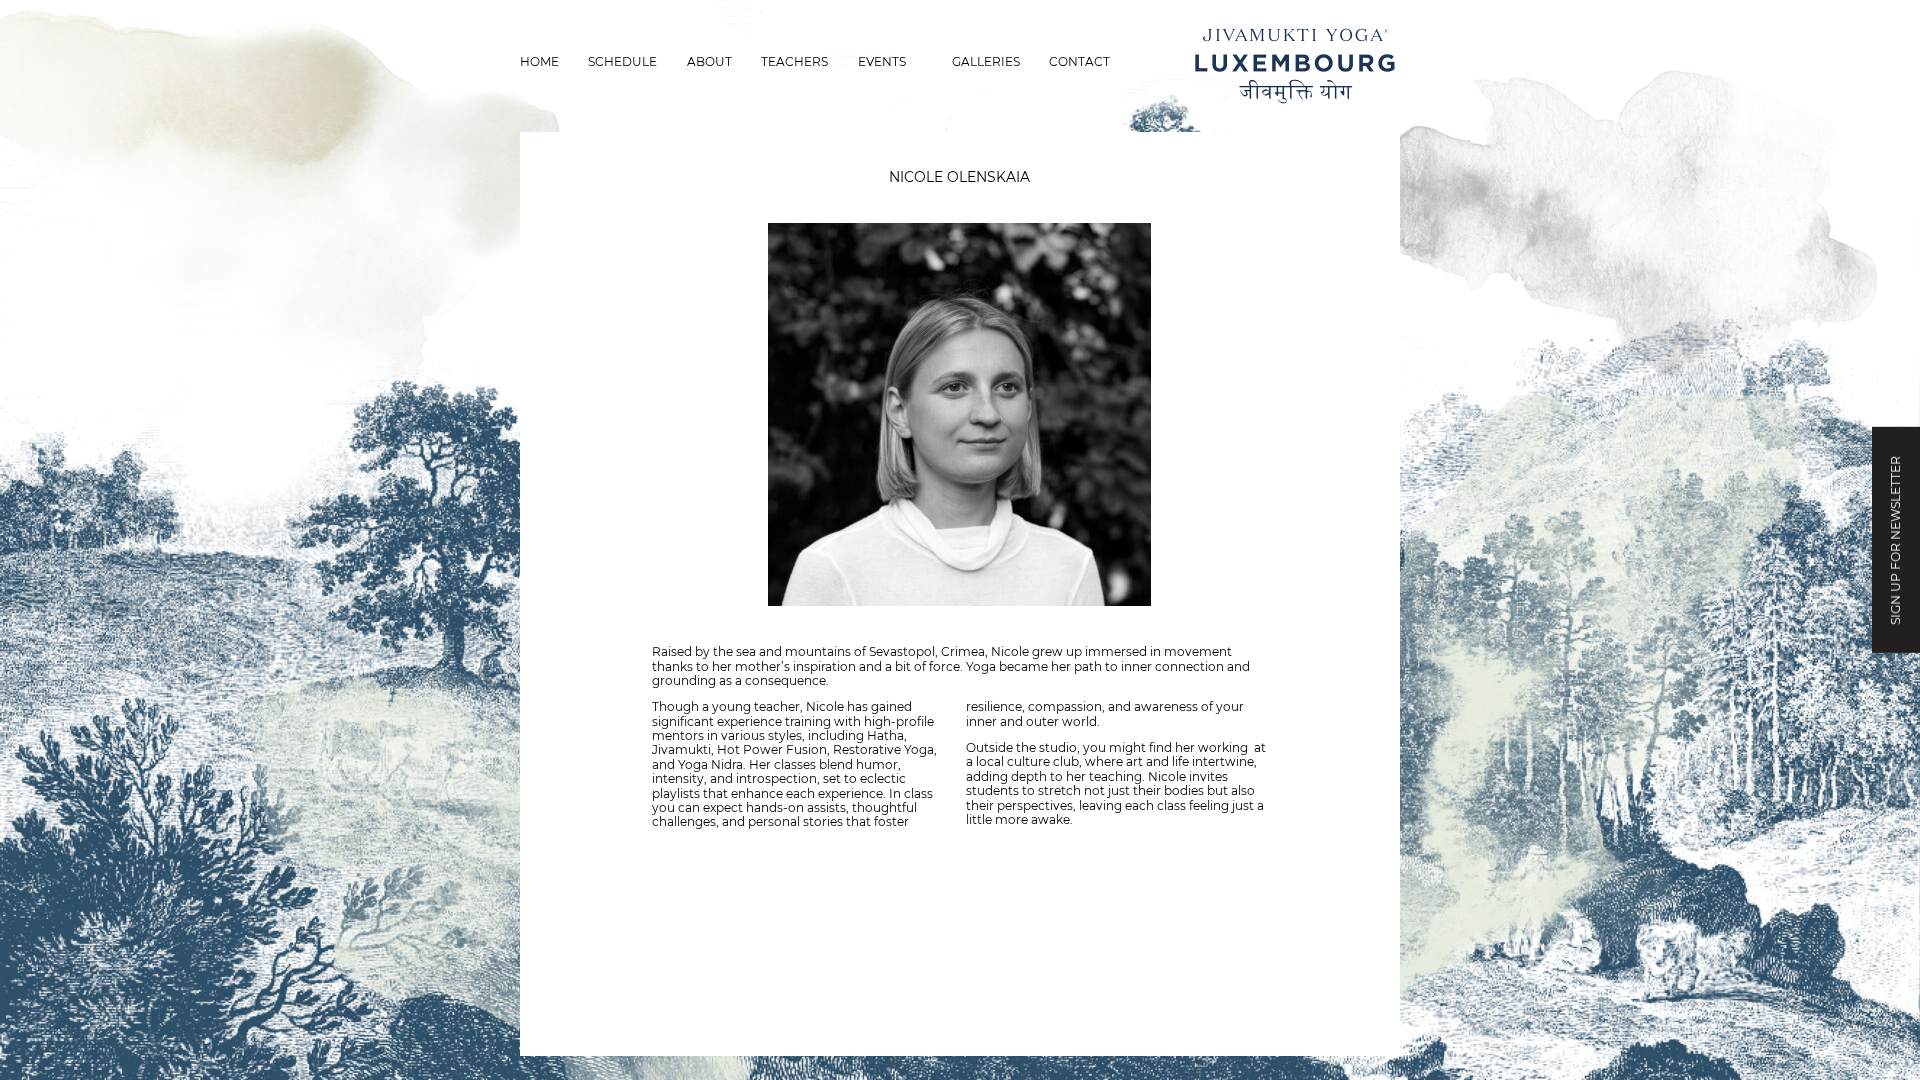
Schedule (622, 61)
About (709, 61)
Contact (1079, 61)
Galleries (986, 61)
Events (882, 61)
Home (539, 61)
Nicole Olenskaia (959, 177)
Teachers (794, 61)
